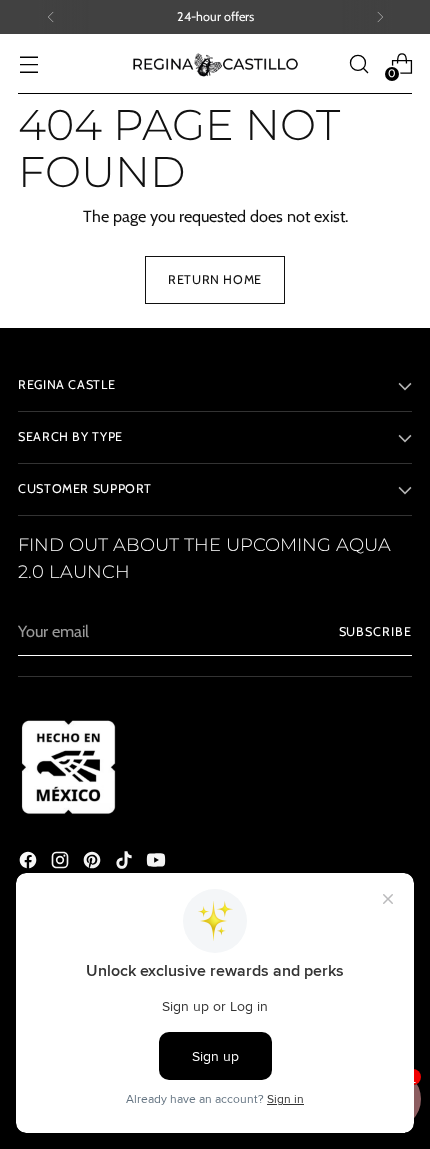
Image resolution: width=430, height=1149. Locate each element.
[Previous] (51, 17)
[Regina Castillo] (215, 64)
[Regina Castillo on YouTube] (158, 863)
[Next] (380, 17)
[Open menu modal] (28, 64)
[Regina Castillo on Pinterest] (94, 863)
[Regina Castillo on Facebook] (30, 863)
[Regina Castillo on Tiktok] (126, 863)
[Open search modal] (358, 64)
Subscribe (376, 631)
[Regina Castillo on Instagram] (62, 863)
